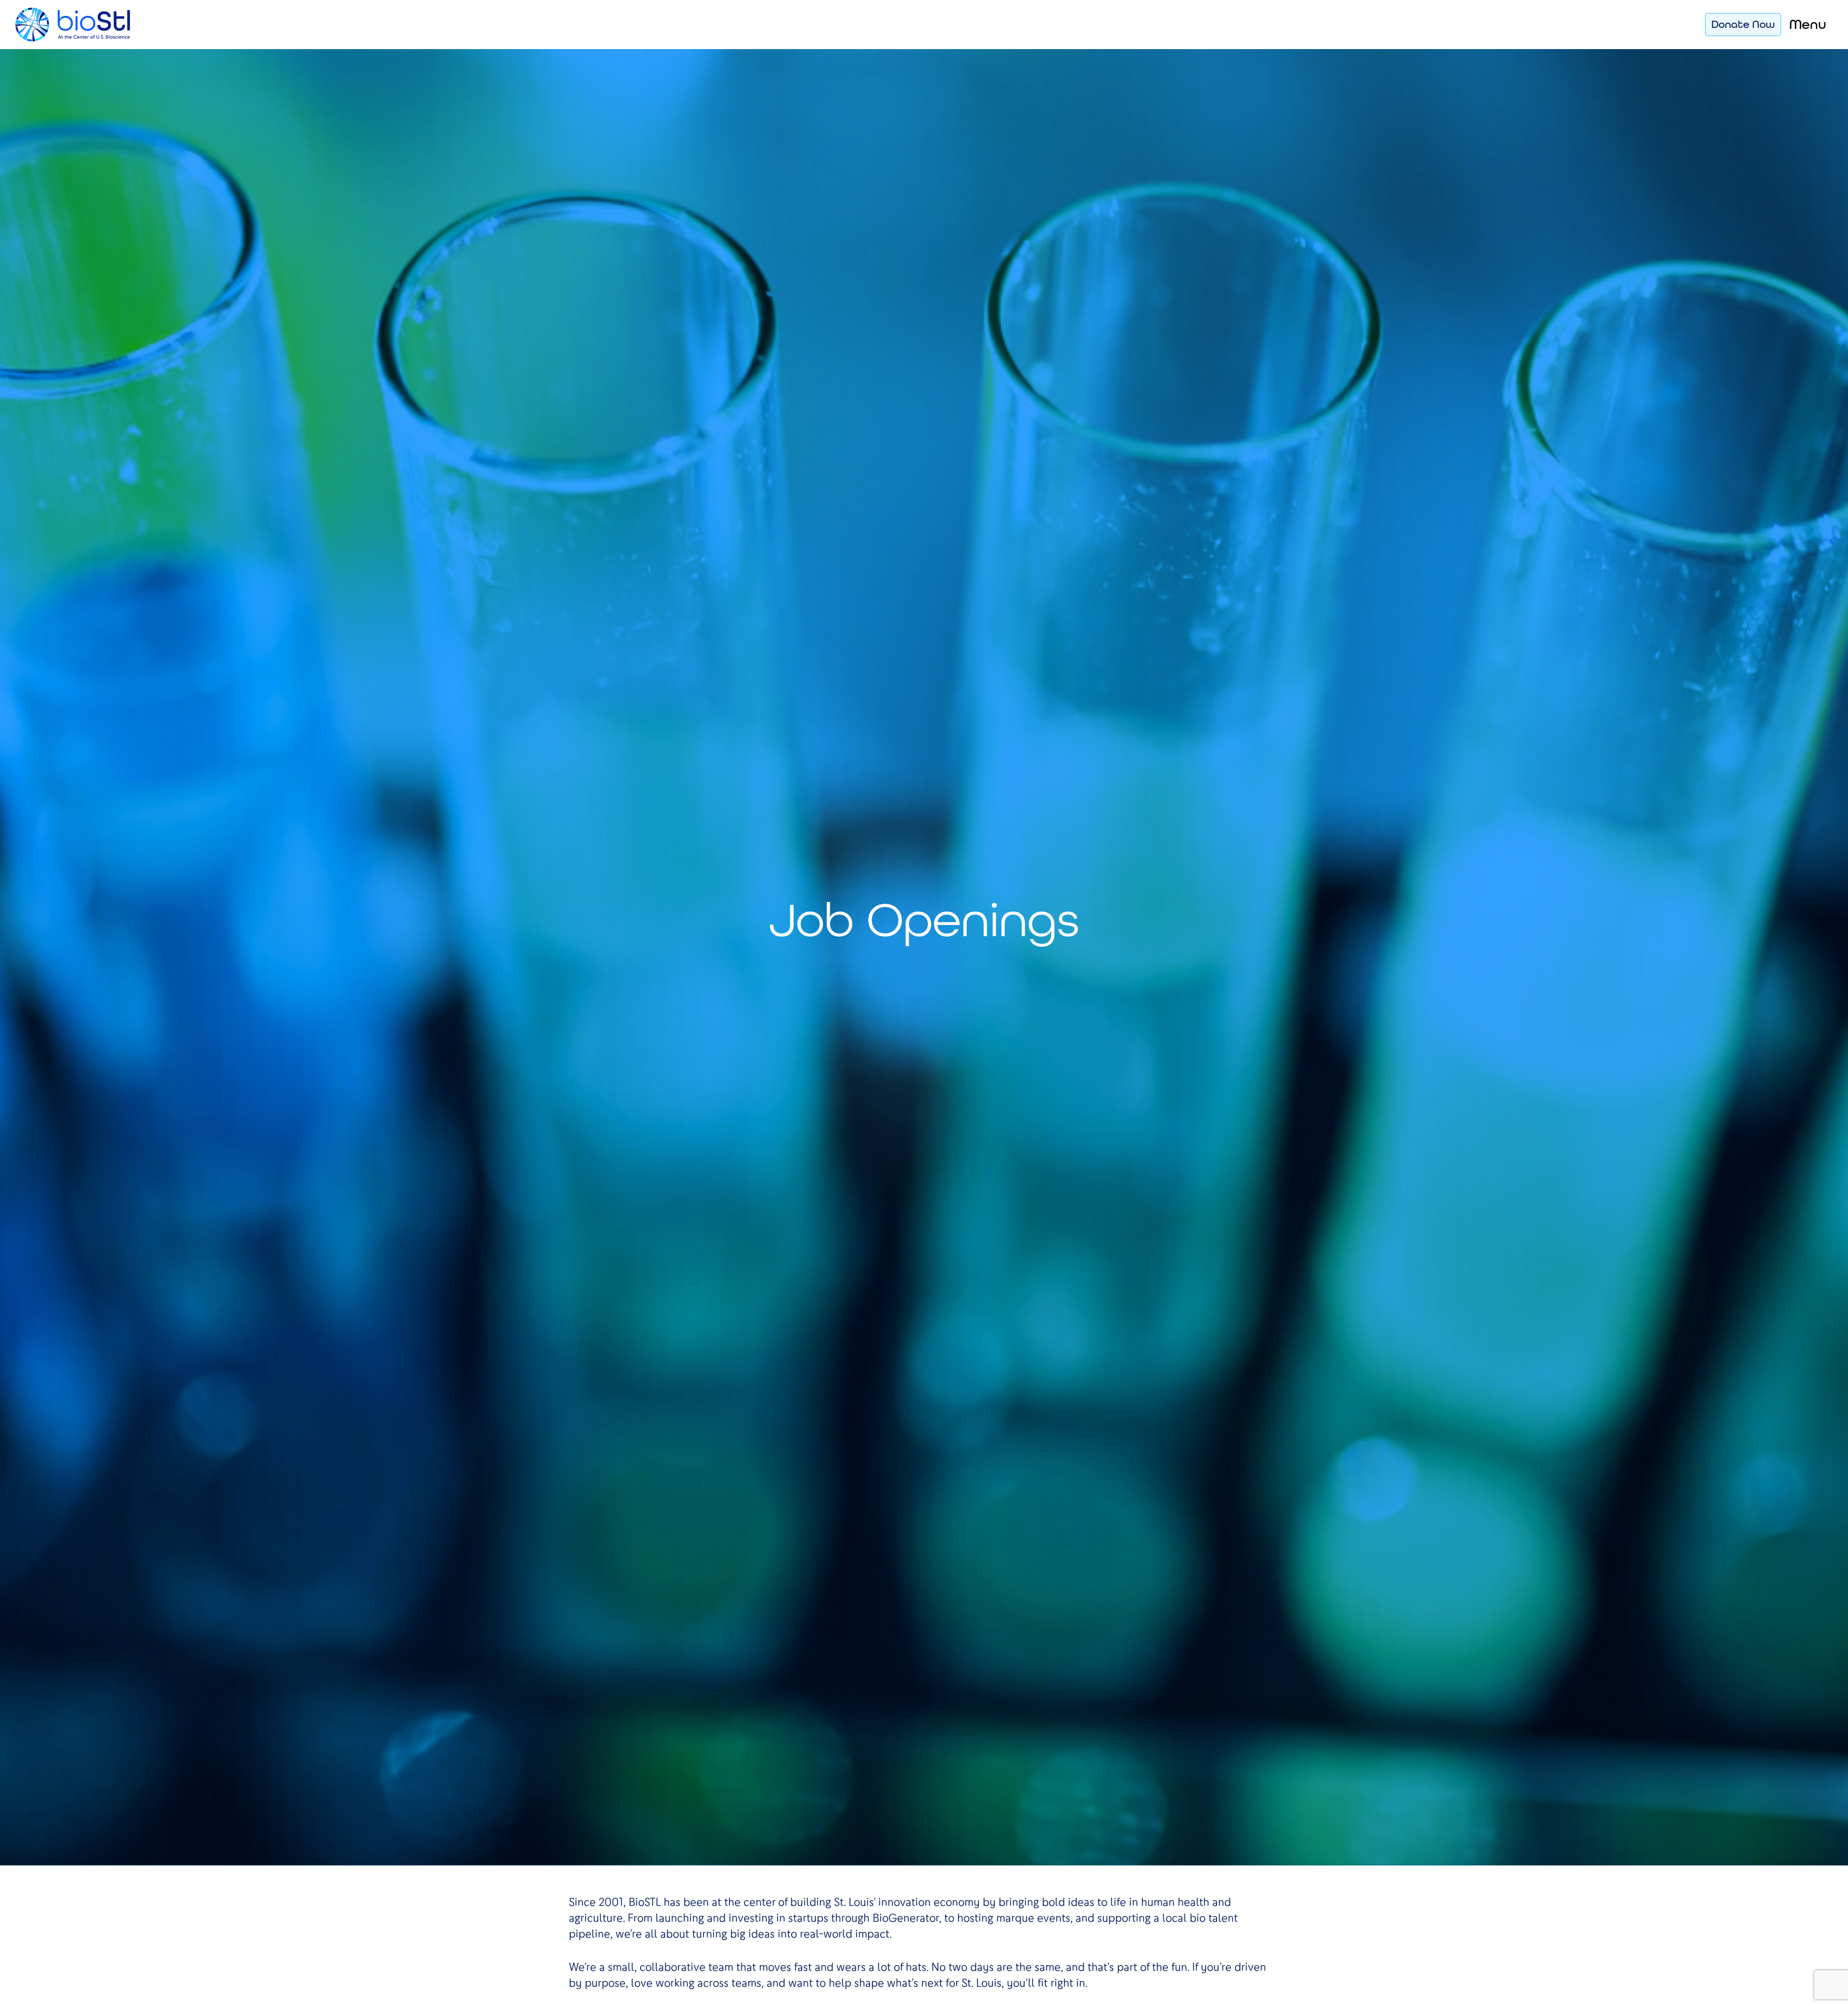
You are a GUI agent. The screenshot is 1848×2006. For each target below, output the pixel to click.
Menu (1808, 24)
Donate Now (1743, 24)
